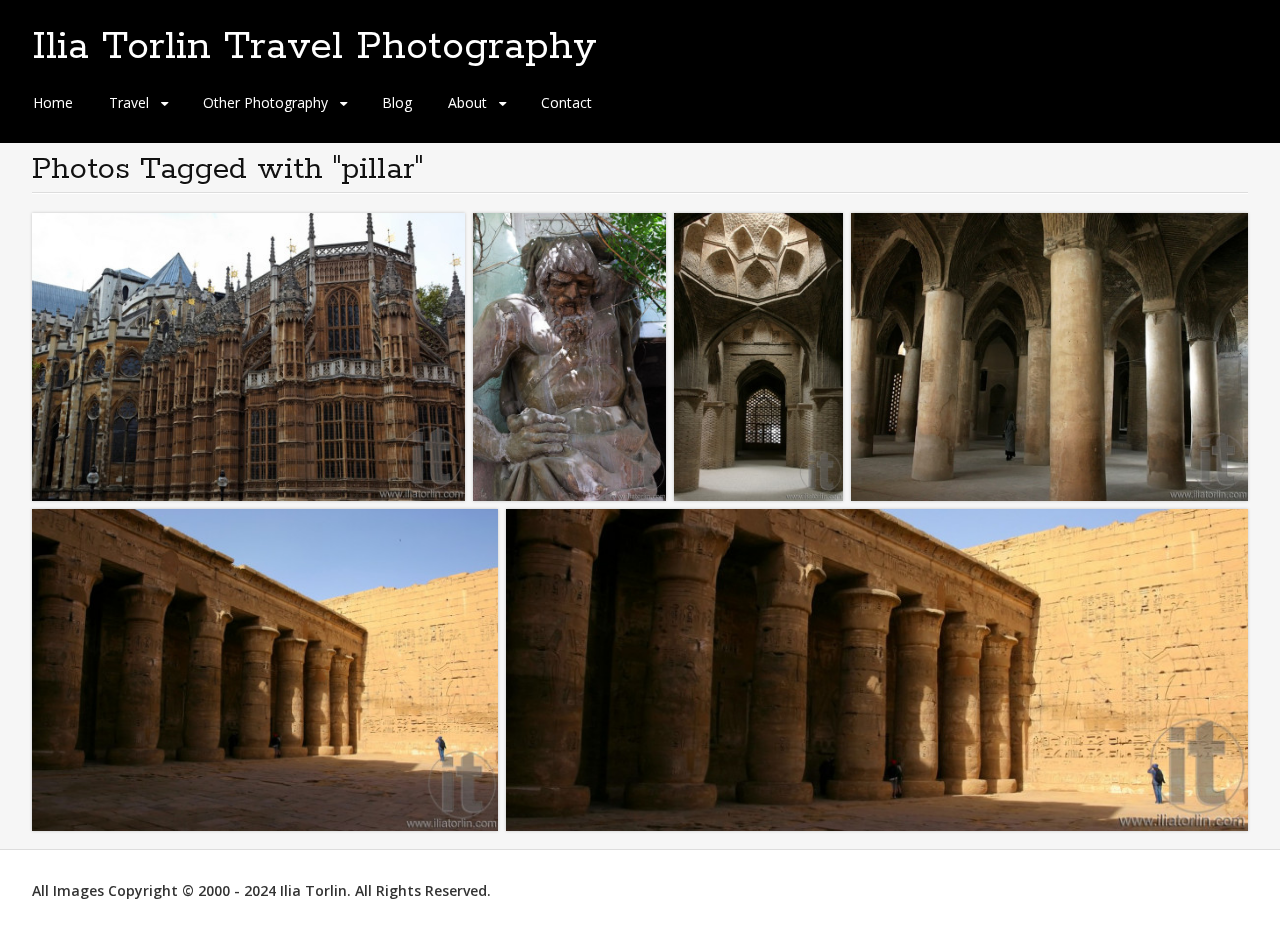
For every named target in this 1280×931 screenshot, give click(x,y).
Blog (397, 102)
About (467, 102)
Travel (129, 102)
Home (53, 102)
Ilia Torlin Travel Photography (314, 47)
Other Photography (265, 102)
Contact (566, 102)
